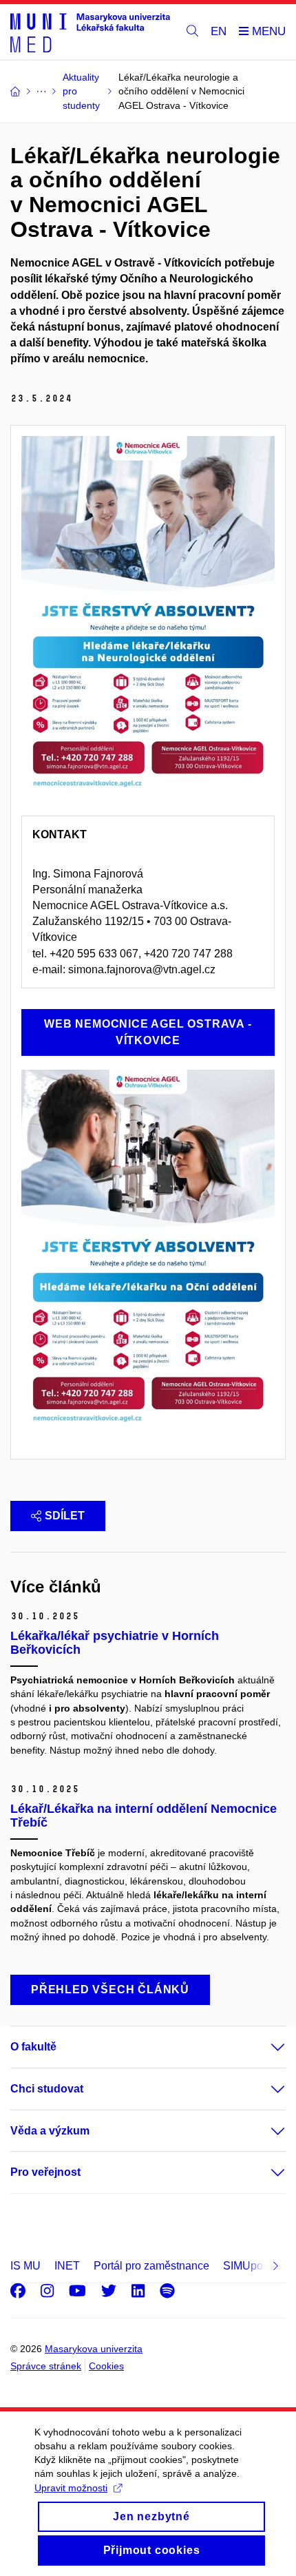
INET (67, 2266)
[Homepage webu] (90, 32)
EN (219, 31)
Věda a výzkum (50, 2131)
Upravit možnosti (71, 2488)
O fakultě (33, 2047)
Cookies (106, 2366)
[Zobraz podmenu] (264, 2047)
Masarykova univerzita (94, 2349)
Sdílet (65, 1516)
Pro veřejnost (45, 2172)
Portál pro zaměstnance (151, 2266)
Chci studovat (47, 2089)
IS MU (25, 2266)
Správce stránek (46, 2366)
